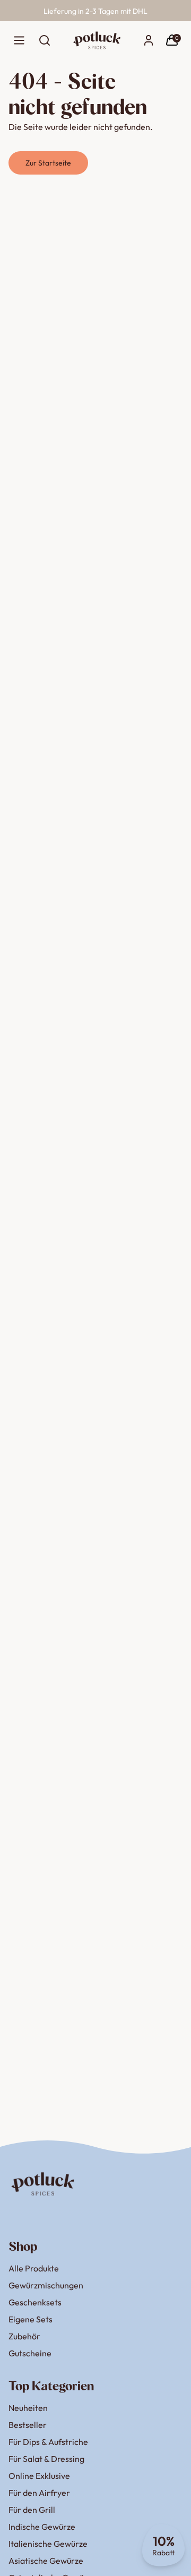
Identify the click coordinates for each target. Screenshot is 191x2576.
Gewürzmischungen (46, 2285)
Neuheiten (28, 2408)
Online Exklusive (39, 2476)
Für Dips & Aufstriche (48, 2442)
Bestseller (28, 2425)
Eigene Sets (31, 2319)
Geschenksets (35, 2302)
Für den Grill (32, 2510)
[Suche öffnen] (45, 40)
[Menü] (19, 40)
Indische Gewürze (42, 2527)
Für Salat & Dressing (46, 2459)
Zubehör (24, 2336)
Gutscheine (30, 2353)
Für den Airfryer (39, 2493)
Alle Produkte (34, 2268)
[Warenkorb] (172, 40)
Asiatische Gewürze (46, 2561)
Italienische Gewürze (48, 2544)
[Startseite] (97, 40)
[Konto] (149, 40)
